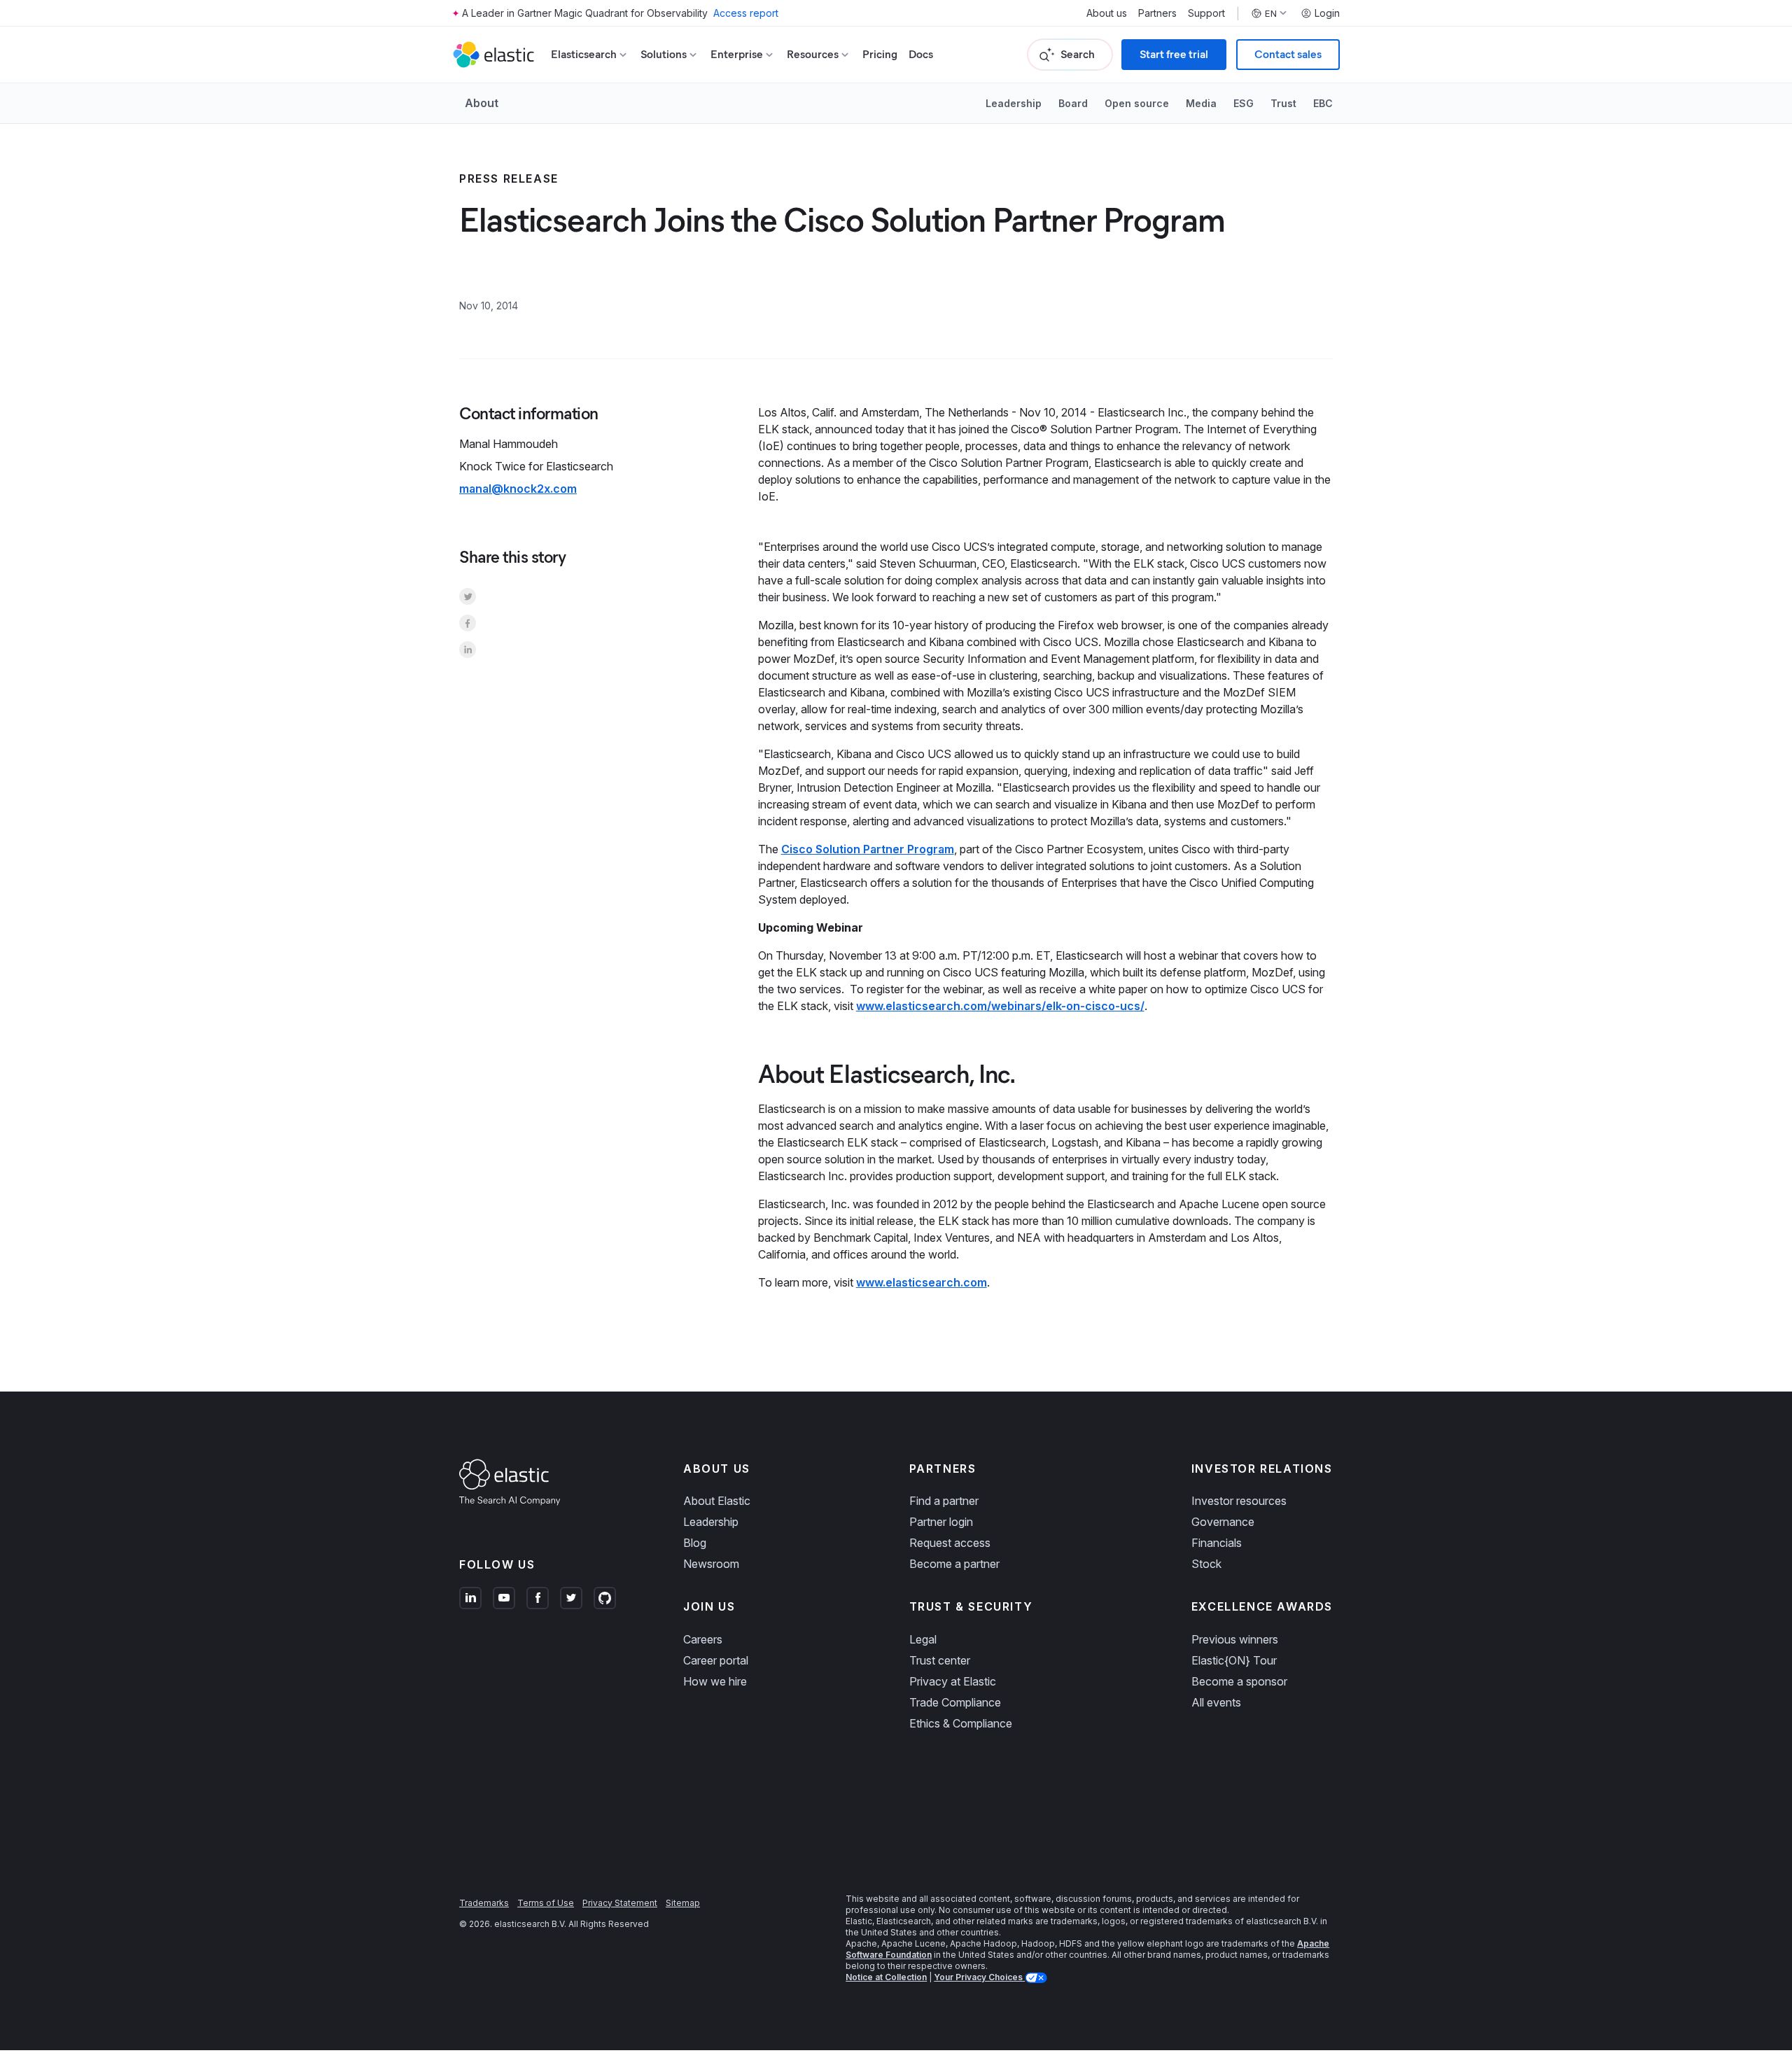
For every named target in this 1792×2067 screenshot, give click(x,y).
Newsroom (711, 1564)
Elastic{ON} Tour (1234, 1660)
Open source (1137, 103)
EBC (1323, 103)
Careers (703, 1639)
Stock (1206, 1564)
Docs (921, 54)
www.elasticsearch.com (922, 1282)
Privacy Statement (620, 1903)
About (482, 103)
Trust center (940, 1660)
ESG (1244, 103)
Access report (746, 13)
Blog (695, 1543)
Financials (1217, 1543)
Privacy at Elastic (953, 1681)
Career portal (716, 1660)
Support (1206, 13)
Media (1201, 103)
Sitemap (683, 1903)
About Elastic (717, 1501)
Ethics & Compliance (961, 1723)
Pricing (880, 54)
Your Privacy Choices (979, 1977)
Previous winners (1235, 1639)
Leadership (1014, 103)
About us (1107, 13)
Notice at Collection (886, 1977)
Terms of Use (546, 1903)
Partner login (941, 1522)
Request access (950, 1543)
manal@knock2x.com (518, 489)
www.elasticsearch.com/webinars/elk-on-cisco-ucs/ (1000, 1006)
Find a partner (944, 1501)
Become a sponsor (1239, 1681)
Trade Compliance (955, 1702)
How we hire (715, 1681)
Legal (923, 1639)
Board (1073, 103)
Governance (1223, 1522)
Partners (1157, 13)
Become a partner (954, 1564)
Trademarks (484, 1903)
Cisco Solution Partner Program (868, 849)
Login (1327, 13)
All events (1216, 1702)
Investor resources (1239, 1501)
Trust (1283, 103)
